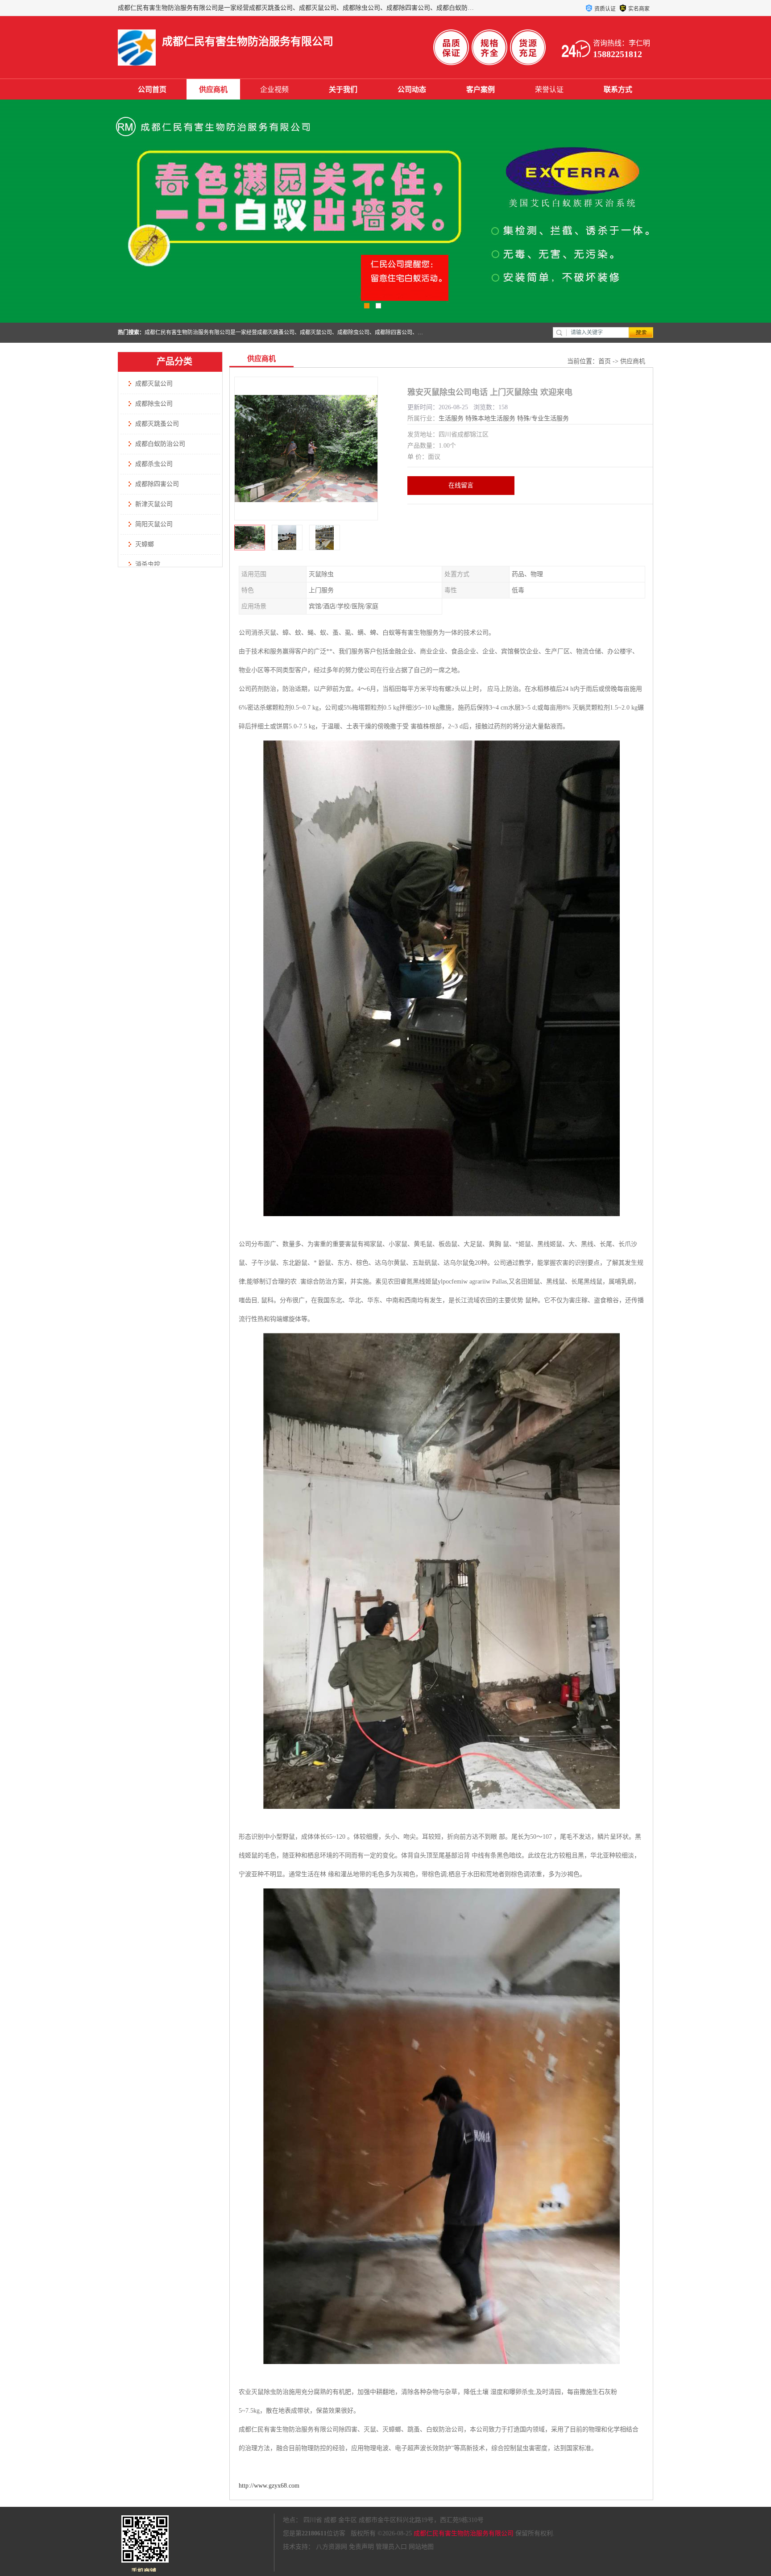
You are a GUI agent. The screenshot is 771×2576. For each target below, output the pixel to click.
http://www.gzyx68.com (269, 2486)
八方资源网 (332, 2547)
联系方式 (618, 89)
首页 (605, 361)
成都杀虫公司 (154, 464)
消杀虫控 (148, 564)
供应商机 (213, 89)
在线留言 (461, 485)
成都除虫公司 (154, 404)
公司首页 (152, 89)
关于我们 (343, 89)
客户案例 (481, 89)
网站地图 (421, 2547)
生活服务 (451, 418)
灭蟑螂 (145, 544)
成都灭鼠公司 (154, 384)
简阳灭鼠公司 (154, 524)
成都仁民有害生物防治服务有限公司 (464, 2533)
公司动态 (412, 89)
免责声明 (361, 2547)
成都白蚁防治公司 (160, 444)
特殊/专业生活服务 (543, 418)
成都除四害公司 (157, 484)
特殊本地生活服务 (490, 418)
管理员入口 (391, 2547)
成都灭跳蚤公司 (157, 424)
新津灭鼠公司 (154, 504)
